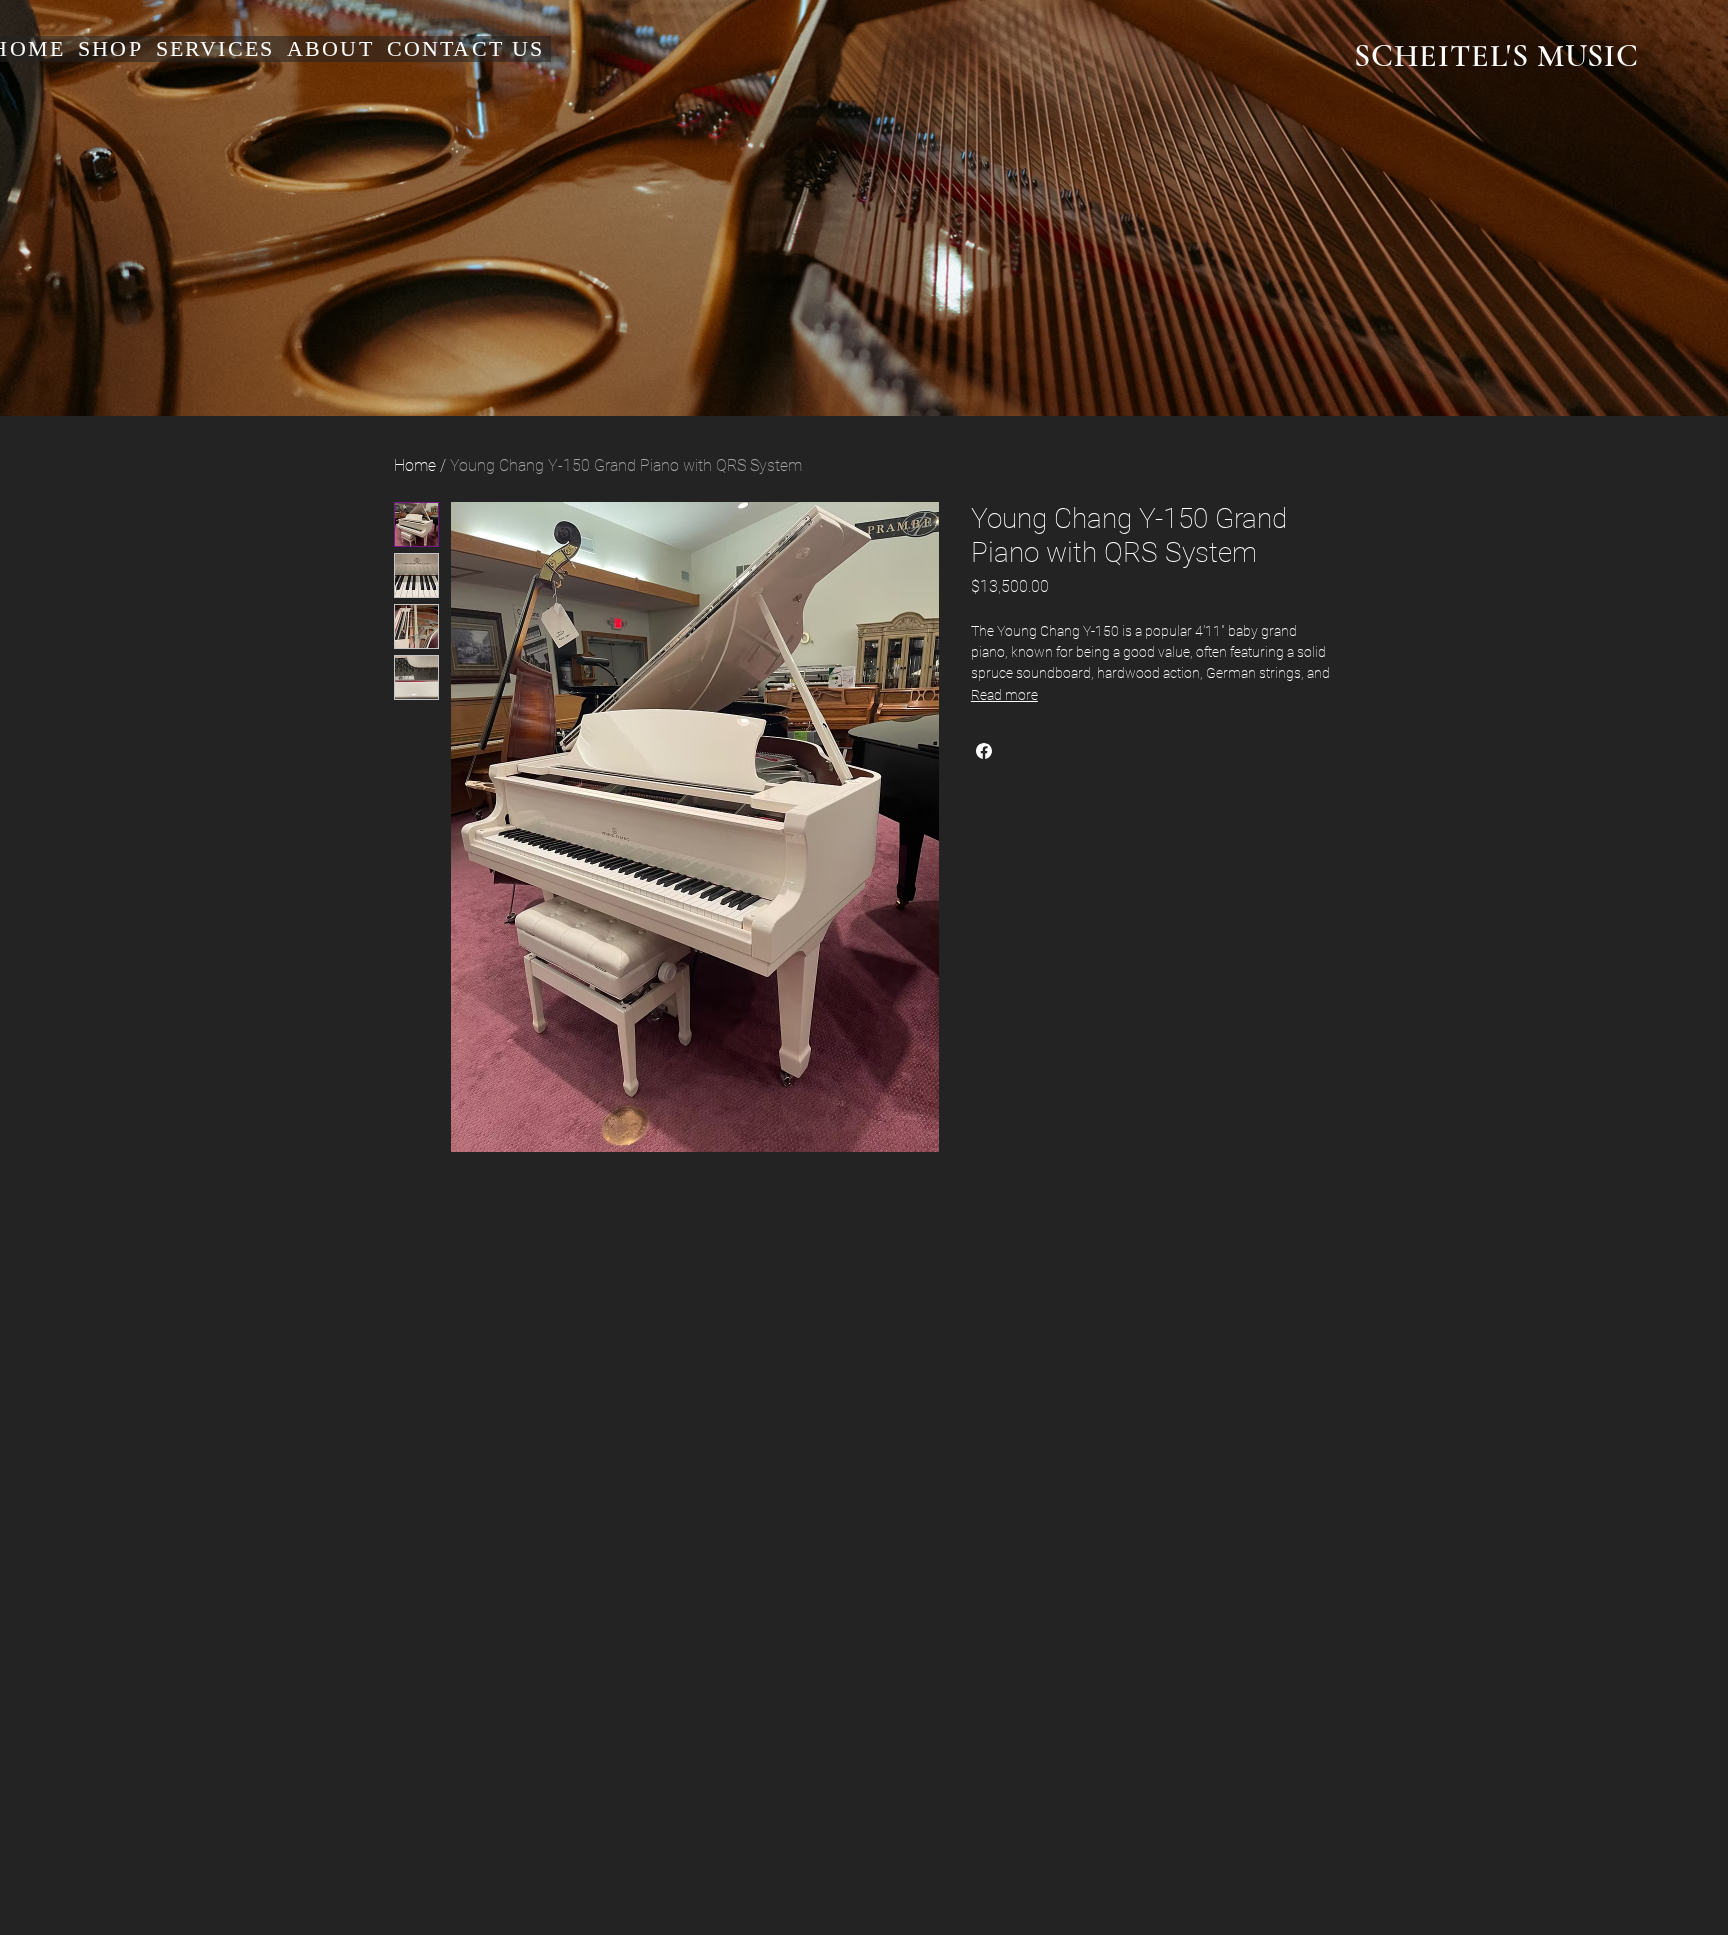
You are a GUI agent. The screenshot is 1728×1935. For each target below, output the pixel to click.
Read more (1004, 695)
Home (415, 465)
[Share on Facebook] (984, 751)
